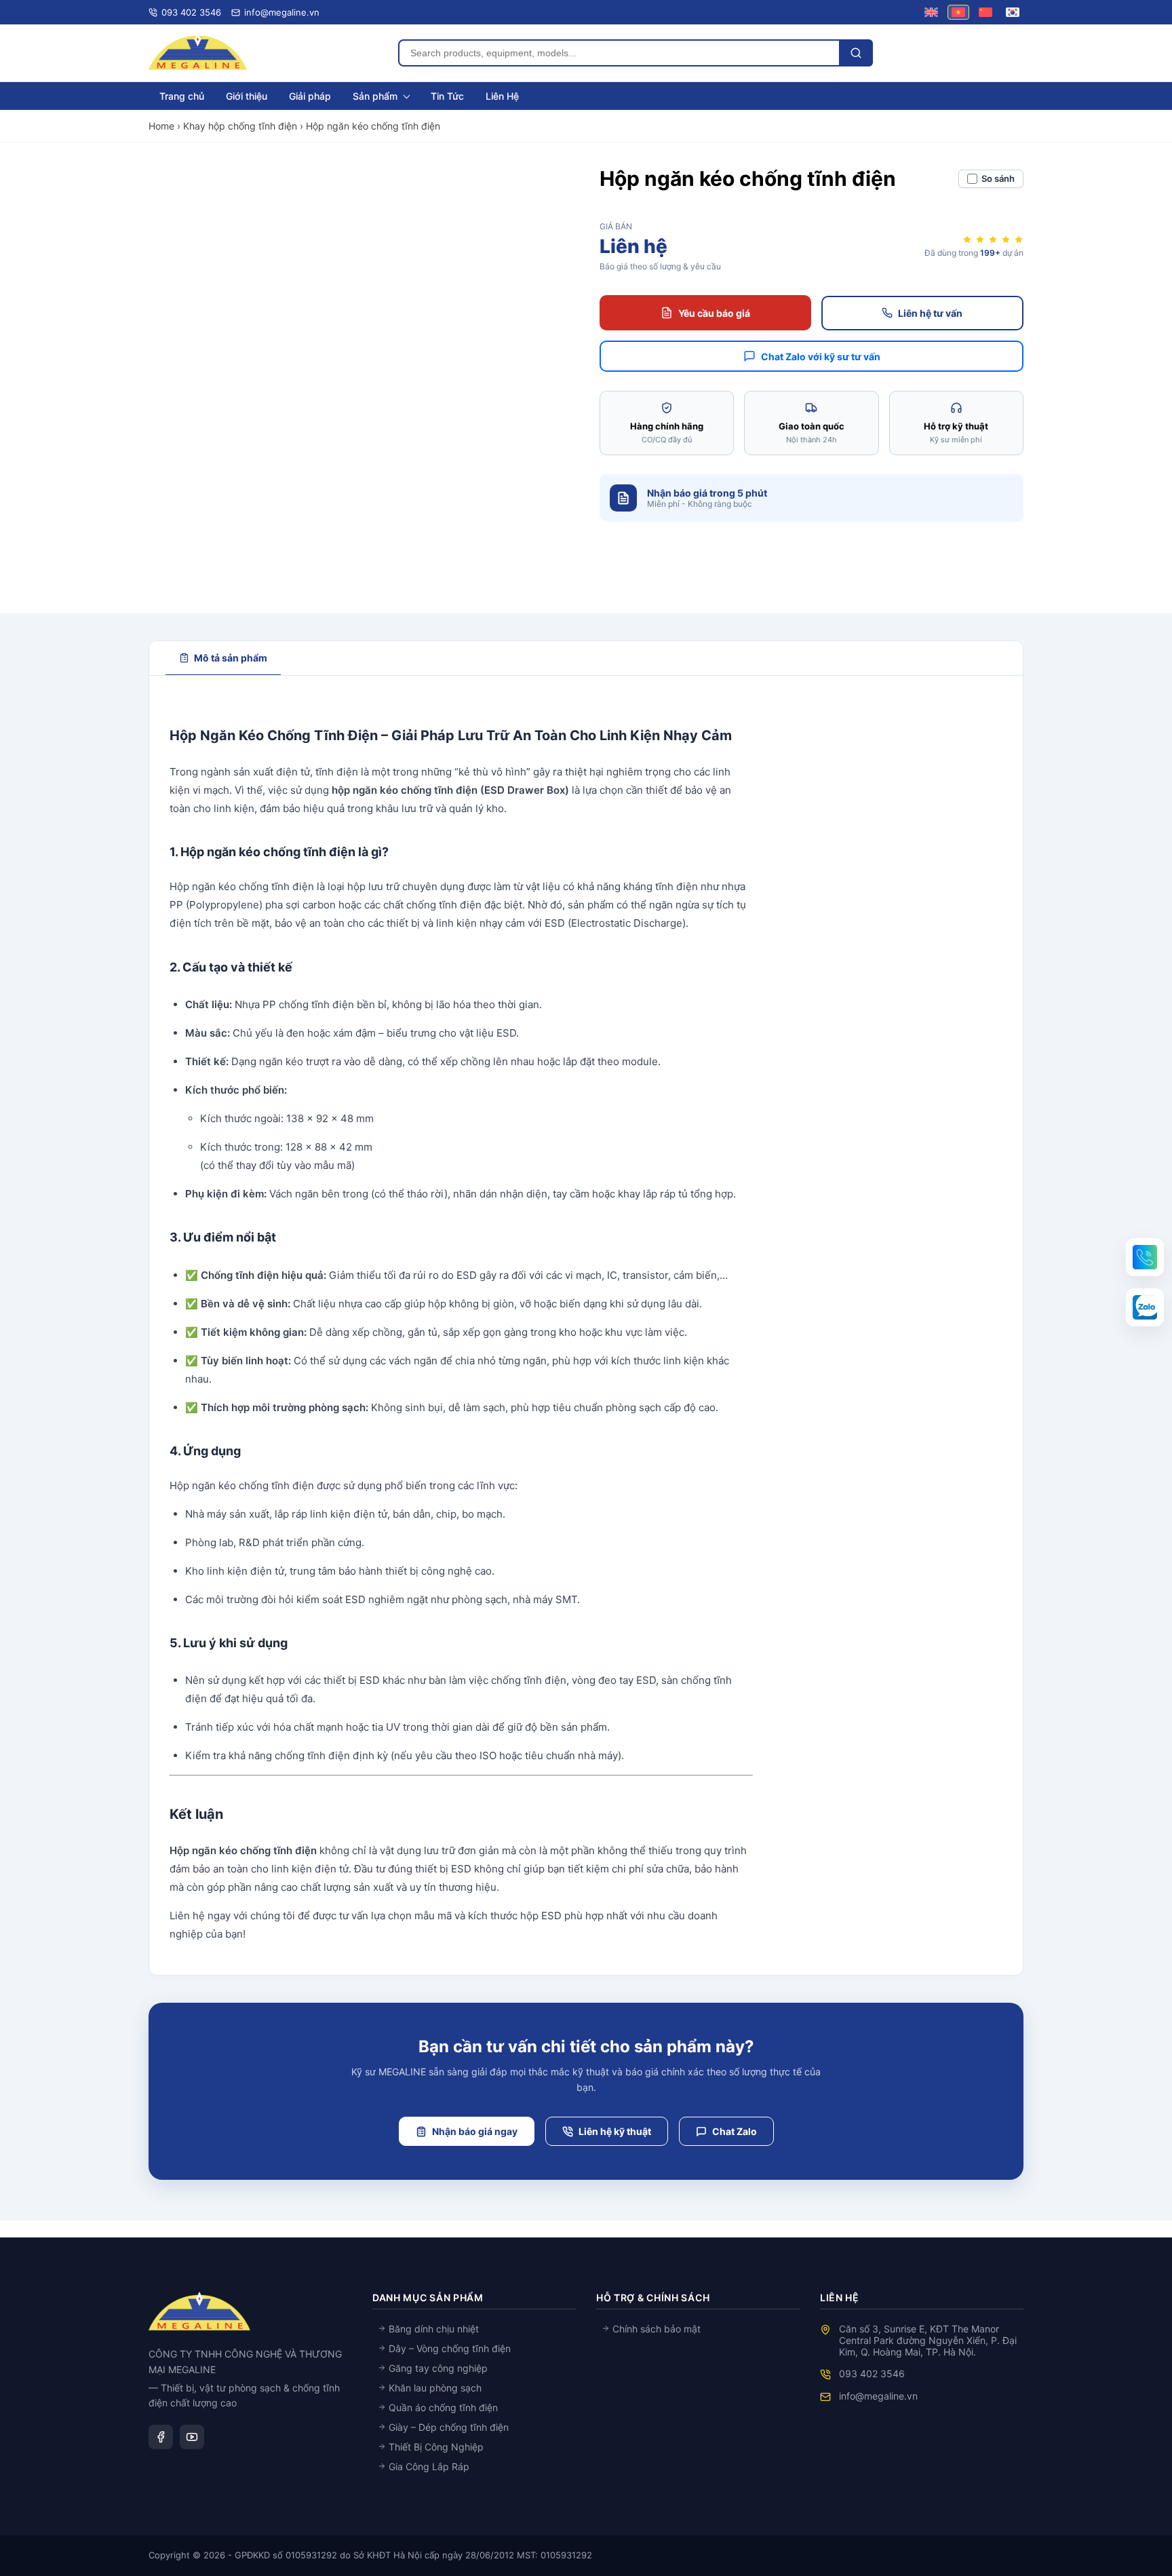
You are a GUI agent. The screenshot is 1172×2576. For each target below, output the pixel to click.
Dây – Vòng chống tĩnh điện (448, 2348)
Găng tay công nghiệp (437, 2368)
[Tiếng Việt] (958, 12)
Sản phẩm (375, 96)
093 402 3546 (872, 2373)
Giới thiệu (247, 96)
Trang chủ (182, 96)
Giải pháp (310, 96)
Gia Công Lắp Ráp (428, 2466)
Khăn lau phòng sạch (434, 2388)
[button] (1145, 1257)
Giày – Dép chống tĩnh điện (447, 2427)
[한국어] (1013, 12)
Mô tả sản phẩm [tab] (231, 658)
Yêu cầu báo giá (714, 313)
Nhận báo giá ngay (475, 2131)
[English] (931, 12)
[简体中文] (985, 12)
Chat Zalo (735, 2131)
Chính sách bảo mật (655, 2329)
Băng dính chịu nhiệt (432, 2329)
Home (161, 126)
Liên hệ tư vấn (930, 313)
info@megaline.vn (878, 2396)
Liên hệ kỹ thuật (615, 2131)
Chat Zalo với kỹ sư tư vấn (821, 357)
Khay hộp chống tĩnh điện (240, 126)
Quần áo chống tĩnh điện (442, 2407)
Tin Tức (447, 96)
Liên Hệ (502, 96)
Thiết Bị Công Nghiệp (435, 2447)
